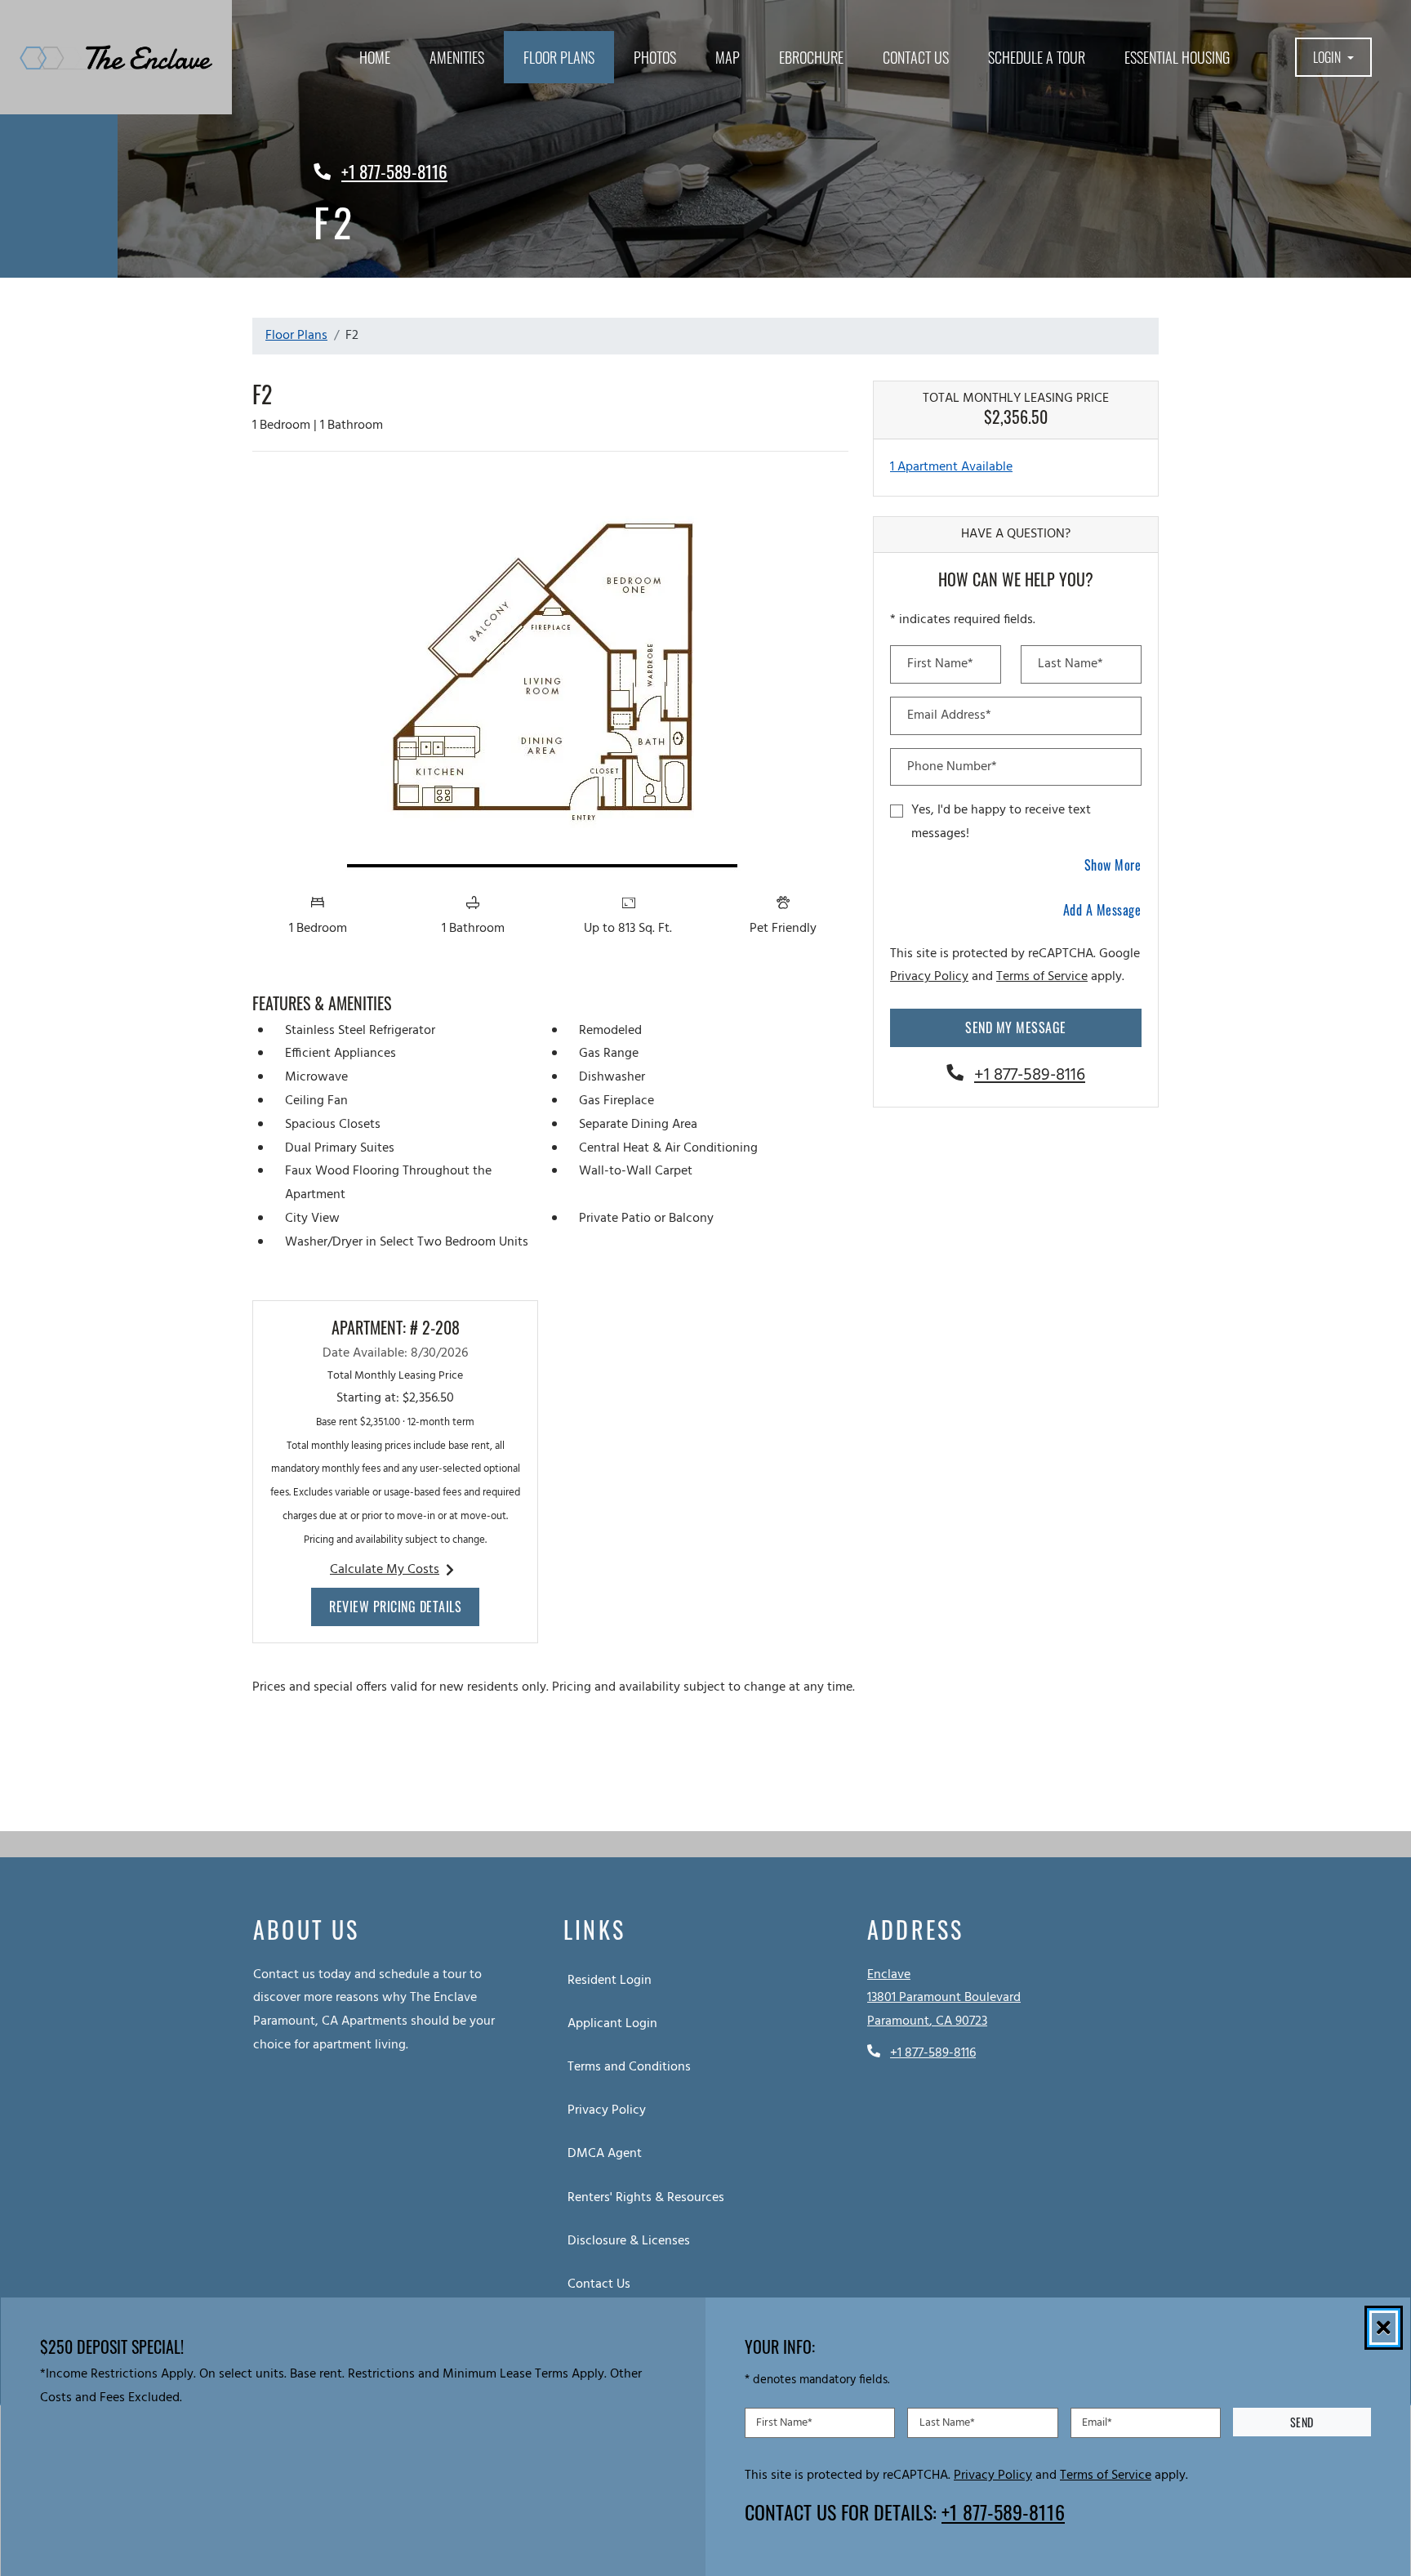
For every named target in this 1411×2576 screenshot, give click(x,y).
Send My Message (1016, 1027)
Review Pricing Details (404, 1606)
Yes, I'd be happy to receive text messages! (1001, 822)
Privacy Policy (929, 976)
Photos (655, 57)
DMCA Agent (608, 2153)
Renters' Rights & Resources (649, 2197)
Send (1302, 2422)
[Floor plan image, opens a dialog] (550, 675)
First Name (784, 2422)
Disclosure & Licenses (632, 2241)
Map (728, 57)
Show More (1113, 865)
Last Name (947, 2422)
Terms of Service (1042, 976)
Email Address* (949, 715)
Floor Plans (559, 57)
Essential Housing (1177, 57)
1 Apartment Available (951, 467)
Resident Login (613, 1980)
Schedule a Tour (1037, 57)
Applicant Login (616, 2023)
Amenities (457, 57)
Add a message (1102, 910)
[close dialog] (1384, 2328)
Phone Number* (952, 767)
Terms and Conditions (632, 2067)
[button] (1334, 58)
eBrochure (811, 57)
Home (375, 57)
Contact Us (916, 57)
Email (1097, 2422)
